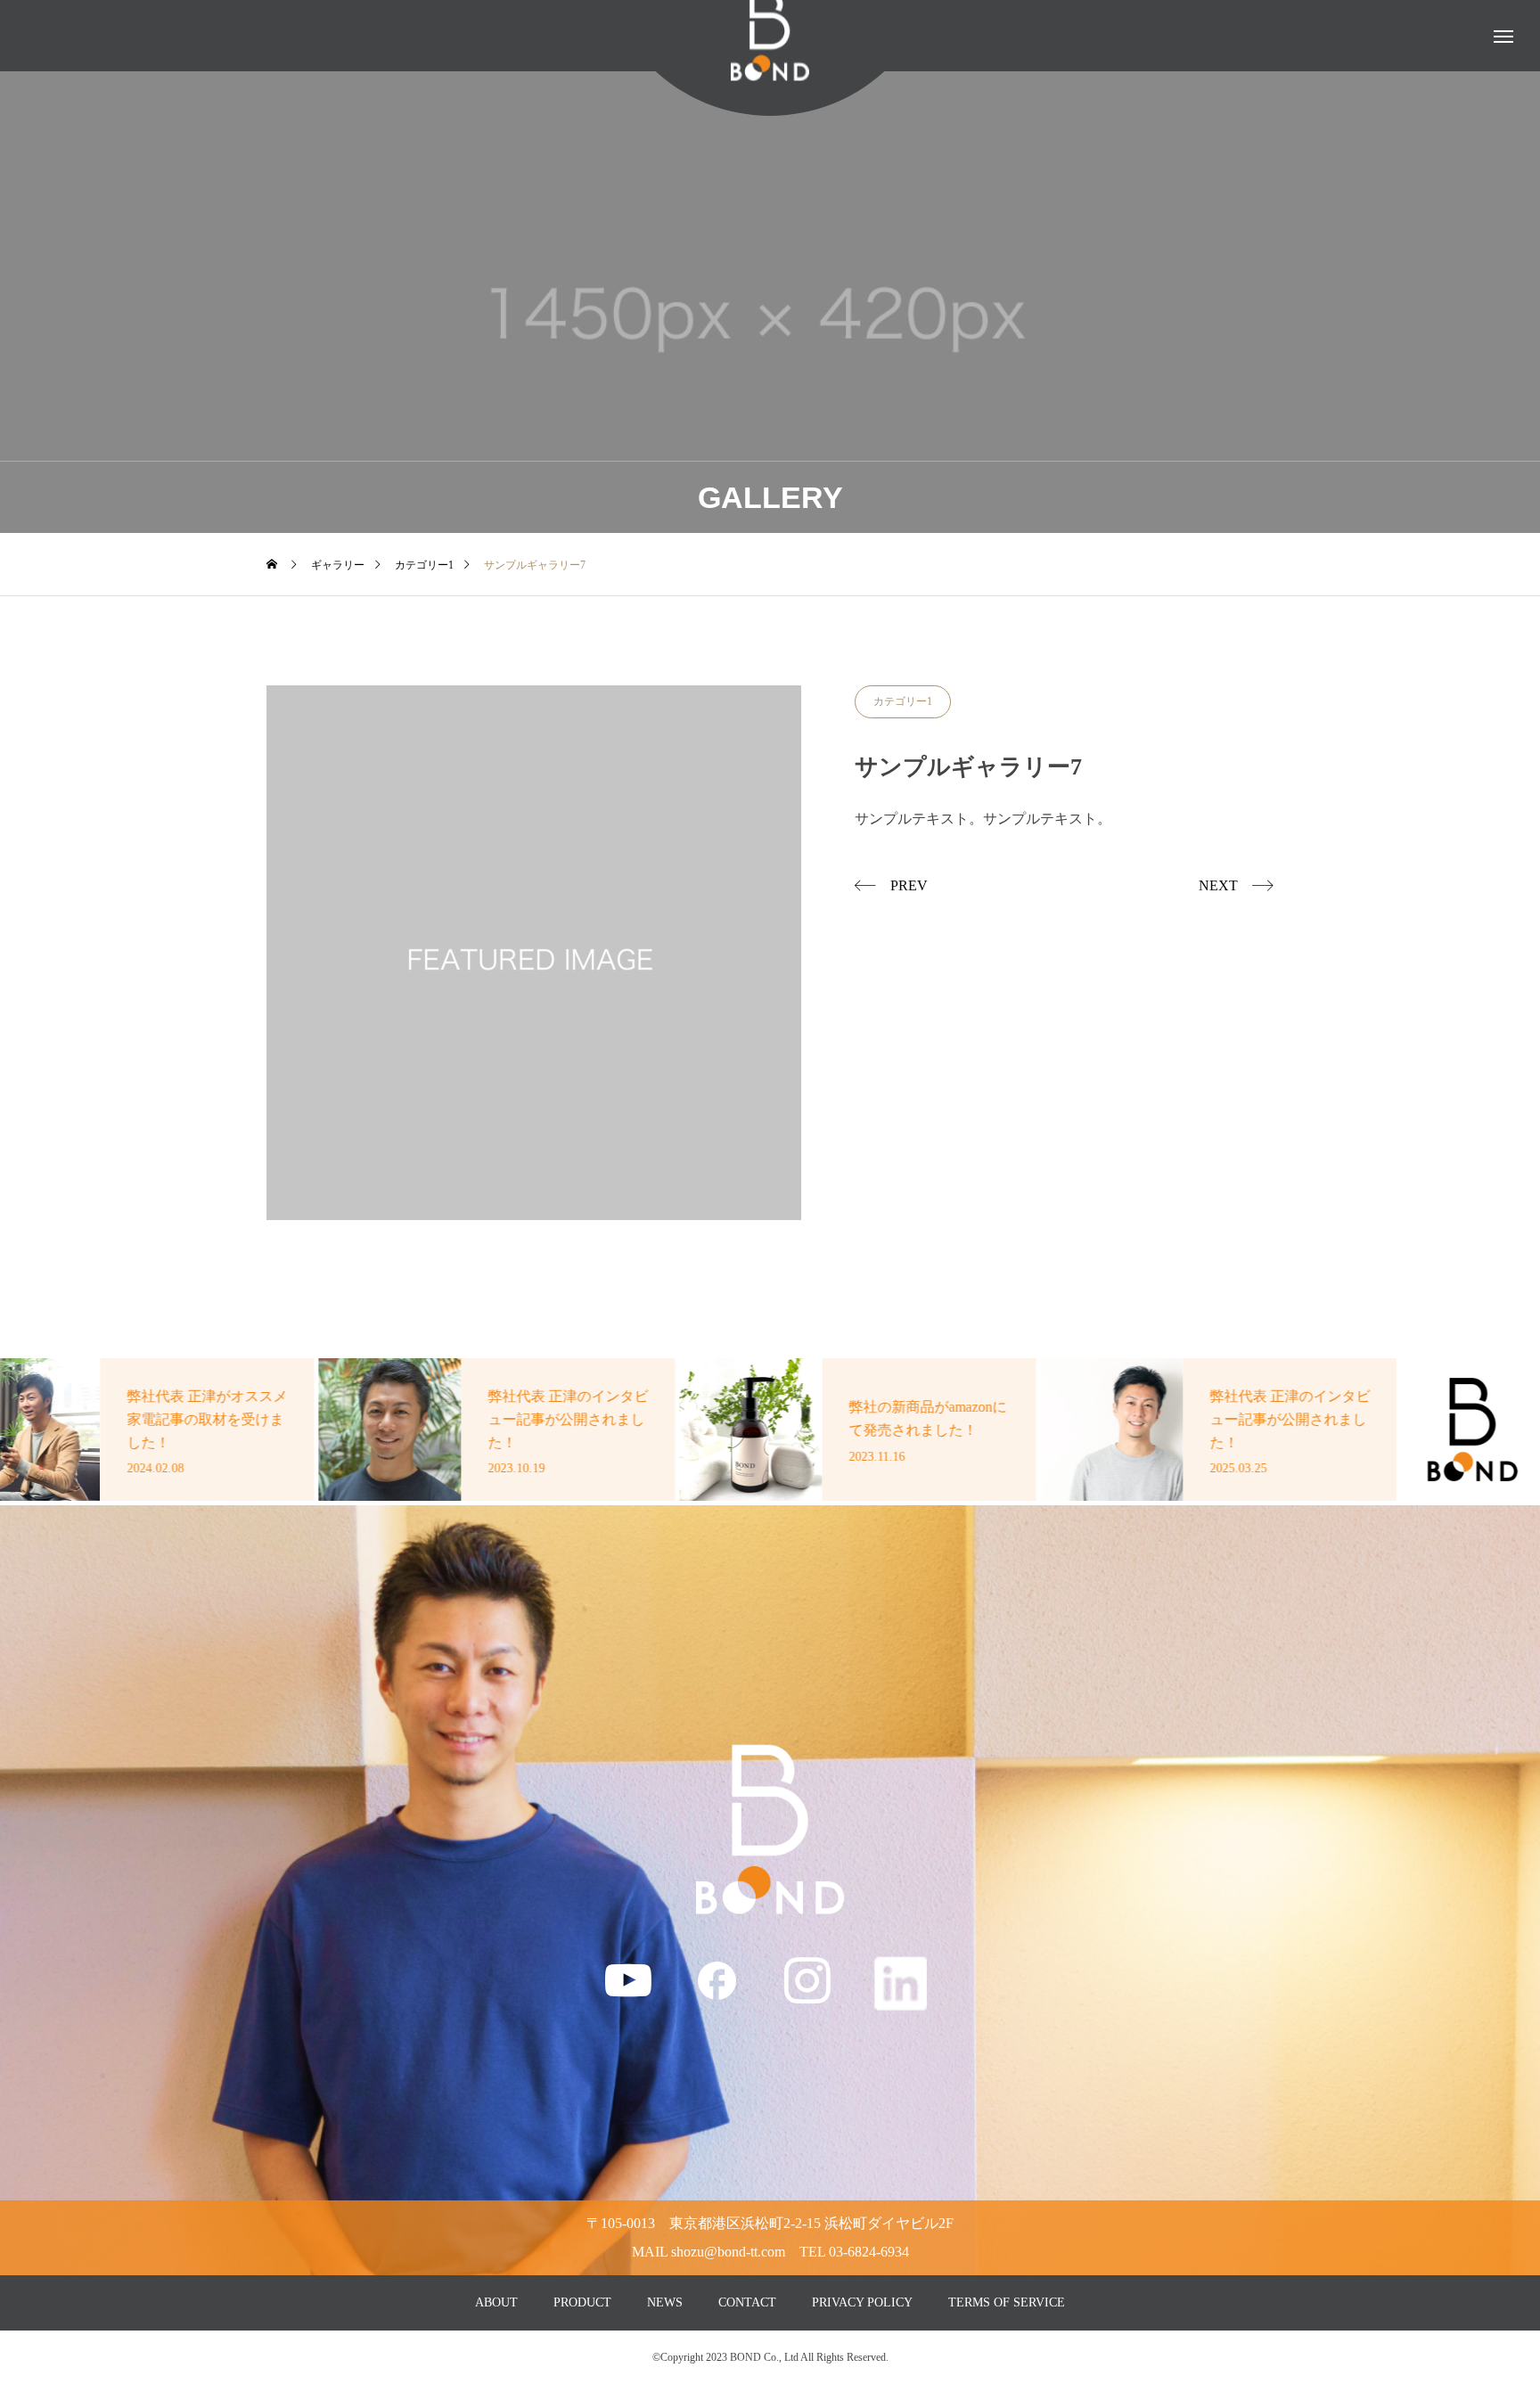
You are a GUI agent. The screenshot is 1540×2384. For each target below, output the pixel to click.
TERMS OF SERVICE (1007, 2302)
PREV (909, 885)
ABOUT (496, 2302)
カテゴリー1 (903, 701)
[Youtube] (628, 1979)
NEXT (1218, 885)
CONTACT (747, 2302)
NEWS (665, 2302)
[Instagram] (807, 1979)
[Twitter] (900, 1983)
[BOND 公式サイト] (770, 1830)
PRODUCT (582, 2302)
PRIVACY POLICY (862, 2302)
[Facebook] (717, 1979)
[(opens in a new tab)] (499, 1430)
